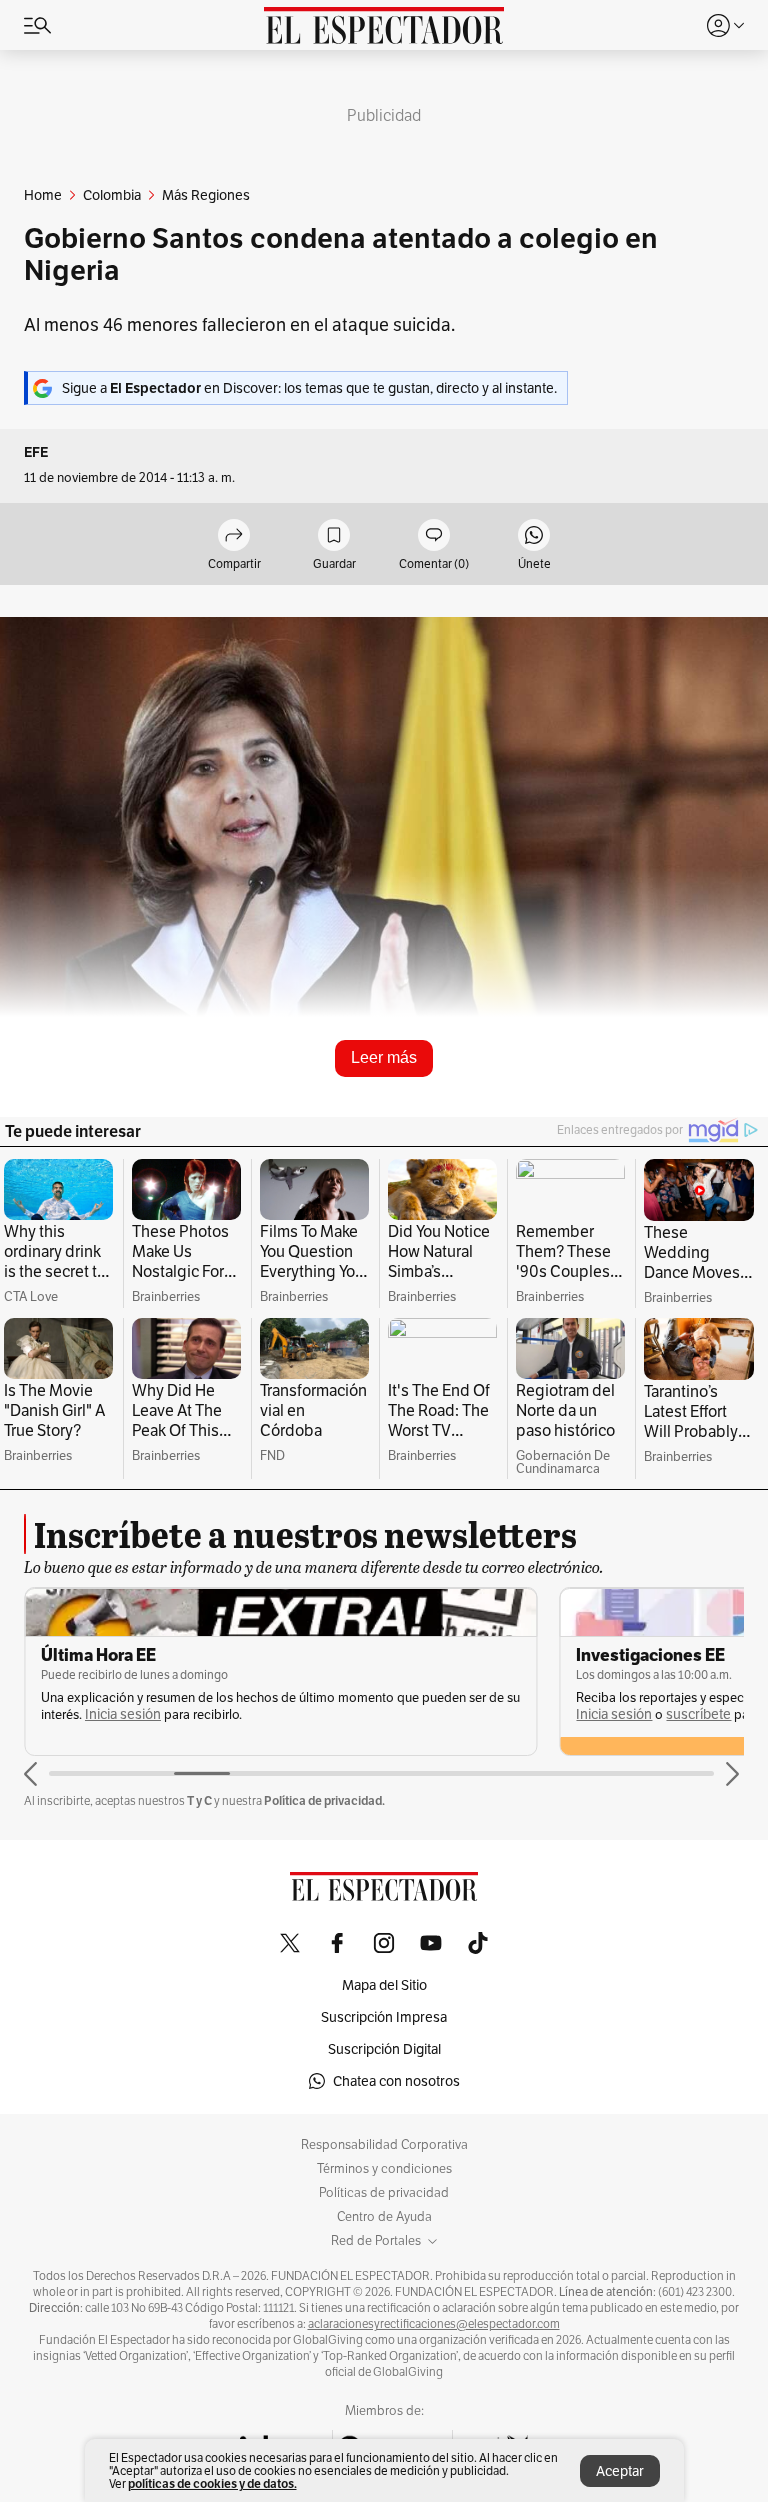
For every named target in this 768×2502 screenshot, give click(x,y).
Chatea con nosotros (396, 2081)
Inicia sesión (123, 1714)
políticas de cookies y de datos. (212, 2483)
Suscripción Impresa (384, 2017)
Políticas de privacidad (384, 2193)
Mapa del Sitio (384, 1985)
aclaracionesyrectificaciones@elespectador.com (434, 2324)
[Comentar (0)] (434, 536)
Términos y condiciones (384, 2169)
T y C (199, 1800)
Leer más (384, 1057)
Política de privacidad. (324, 1800)
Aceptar (620, 2471)
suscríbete (698, 1714)
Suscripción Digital (384, 2049)
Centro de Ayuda (384, 2217)
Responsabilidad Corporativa (384, 2145)
